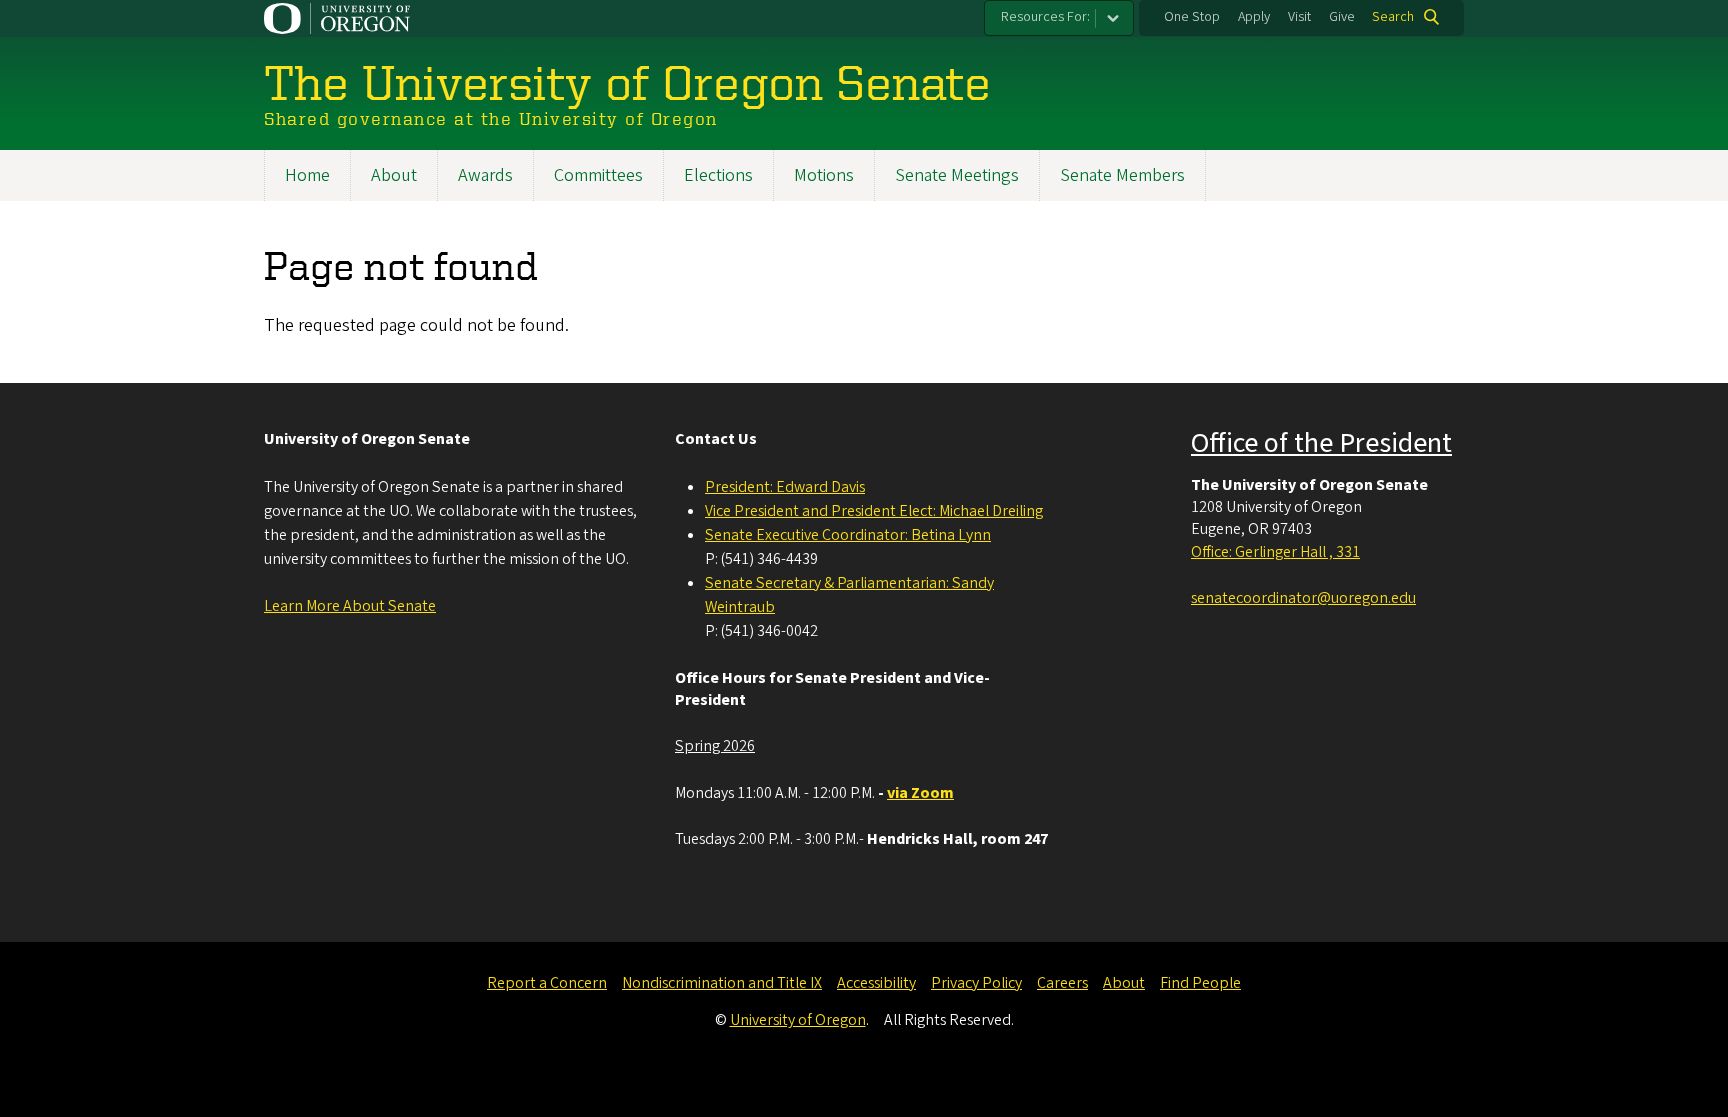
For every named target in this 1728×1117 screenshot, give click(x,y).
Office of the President (1321, 443)
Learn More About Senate (350, 606)
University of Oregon (798, 1020)
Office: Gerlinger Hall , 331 (1275, 552)
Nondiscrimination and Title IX (722, 983)
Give (1342, 17)
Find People (1200, 983)
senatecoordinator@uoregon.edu (1303, 598)
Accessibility (876, 983)
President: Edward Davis (785, 487)
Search (1393, 17)
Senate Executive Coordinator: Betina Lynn (848, 535)
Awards (485, 175)
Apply (1254, 17)
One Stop (1192, 17)
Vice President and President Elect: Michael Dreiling (874, 511)
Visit (1299, 17)
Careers (1062, 983)
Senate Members (1122, 175)
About (394, 175)
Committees (598, 175)
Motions (824, 175)
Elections (718, 175)
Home (307, 175)
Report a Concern (547, 983)
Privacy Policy (976, 983)
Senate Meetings (957, 175)
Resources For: (1045, 17)
